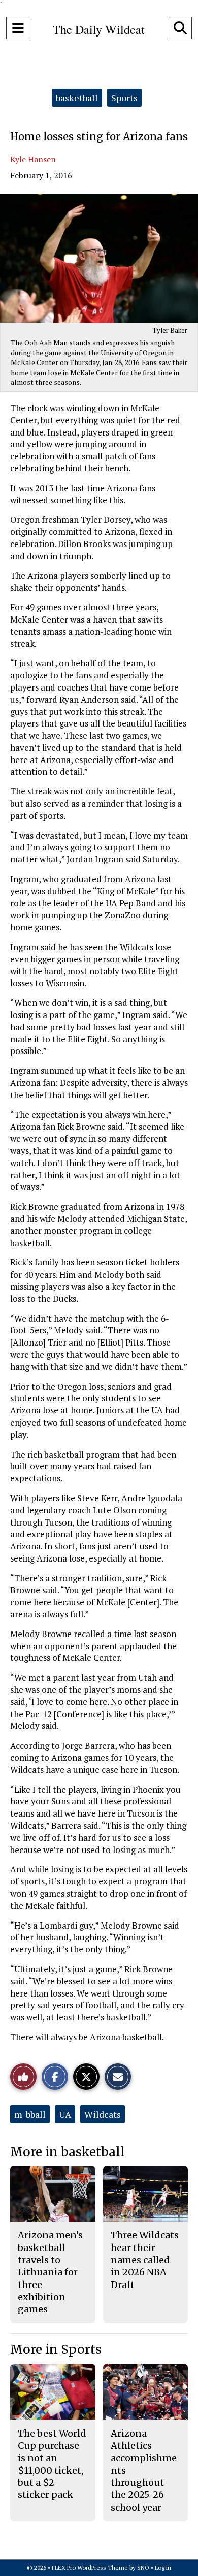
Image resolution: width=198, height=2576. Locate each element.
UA (65, 2114)
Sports (124, 98)
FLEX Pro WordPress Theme (90, 2568)
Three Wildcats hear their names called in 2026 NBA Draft (145, 2260)
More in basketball (68, 2152)
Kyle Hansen (33, 159)
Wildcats (103, 2114)
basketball (77, 98)
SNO (143, 2568)
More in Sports (56, 2350)
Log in (163, 2568)
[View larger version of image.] (99, 258)
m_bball (30, 2114)
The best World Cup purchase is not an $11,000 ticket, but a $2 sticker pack (52, 2464)
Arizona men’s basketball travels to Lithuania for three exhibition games (50, 2272)
